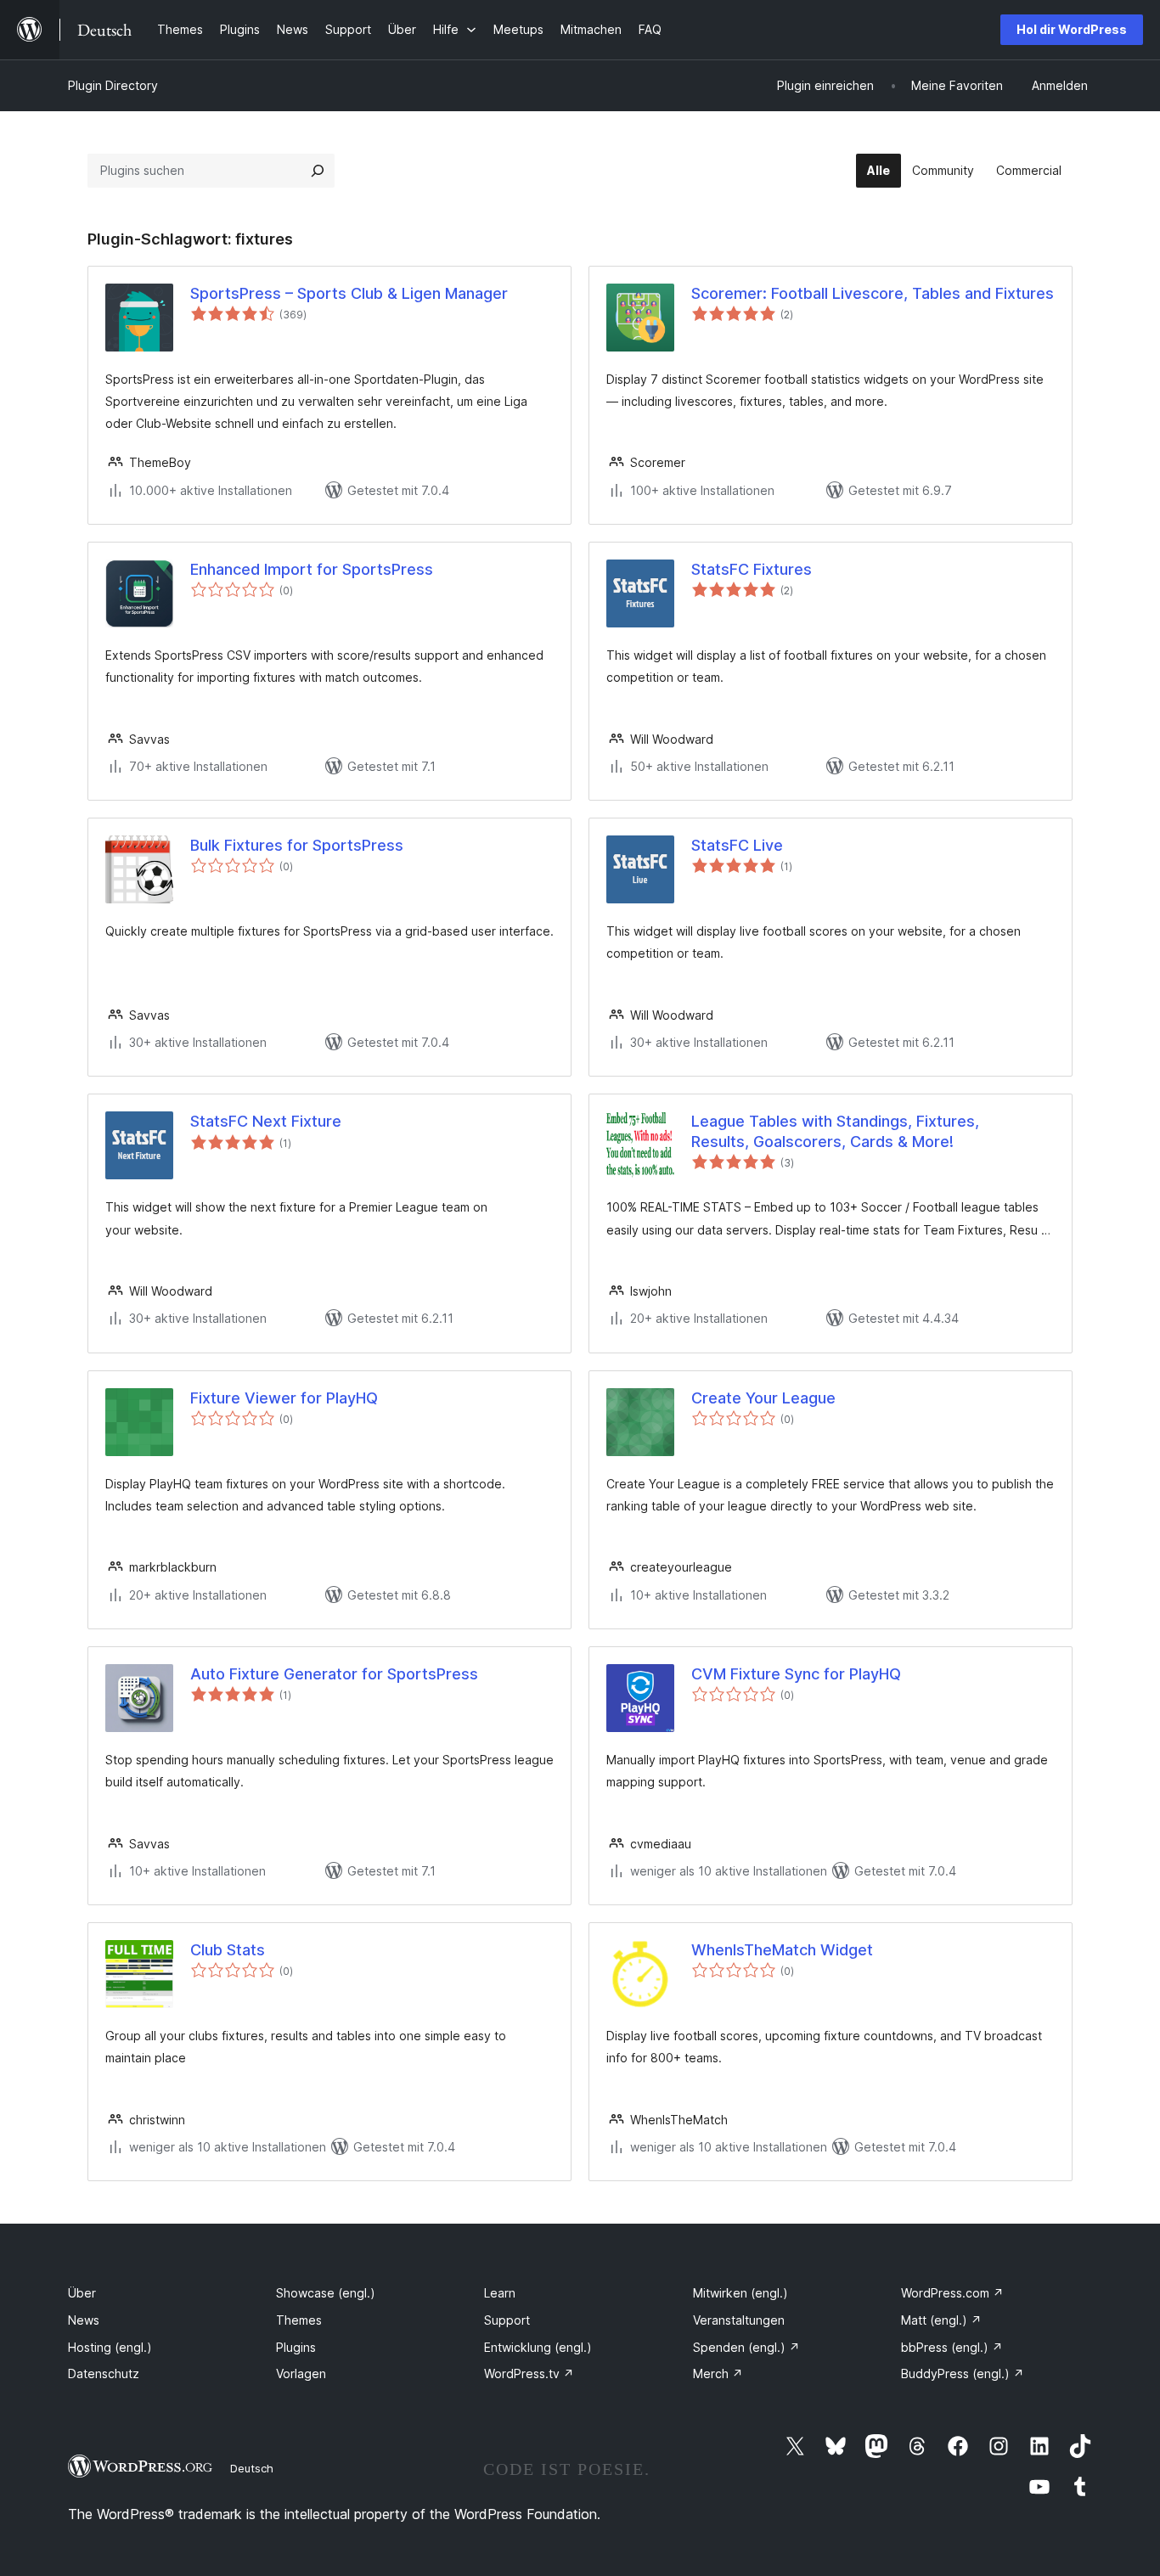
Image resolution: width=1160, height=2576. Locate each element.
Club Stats (228, 1950)
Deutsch (252, 2468)
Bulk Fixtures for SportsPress (297, 845)
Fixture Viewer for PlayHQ (284, 1398)
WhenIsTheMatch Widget (782, 1950)
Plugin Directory (113, 85)
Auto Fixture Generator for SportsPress (334, 1674)
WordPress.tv (529, 2374)
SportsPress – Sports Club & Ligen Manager (349, 293)
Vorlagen (301, 2374)
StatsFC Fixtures (752, 569)
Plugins (296, 2347)
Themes (299, 2320)
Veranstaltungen (739, 2320)
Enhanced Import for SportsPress (312, 569)
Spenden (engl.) (746, 2347)
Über (82, 2293)
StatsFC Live (737, 845)
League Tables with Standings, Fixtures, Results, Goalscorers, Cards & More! (835, 1131)
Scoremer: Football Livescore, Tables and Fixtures (873, 293)
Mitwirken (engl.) (740, 2293)
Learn (500, 2293)
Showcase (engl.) (326, 2293)
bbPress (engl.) (952, 2347)
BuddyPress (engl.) (963, 2374)
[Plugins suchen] (318, 171)
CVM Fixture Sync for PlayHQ (796, 1674)
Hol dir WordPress (1072, 29)
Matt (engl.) (941, 2320)
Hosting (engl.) (110, 2347)
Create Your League (763, 1398)
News (84, 2320)
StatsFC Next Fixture (266, 1121)
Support (507, 2320)
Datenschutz (104, 2374)
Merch (718, 2374)
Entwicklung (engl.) (538, 2347)
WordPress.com (952, 2293)
